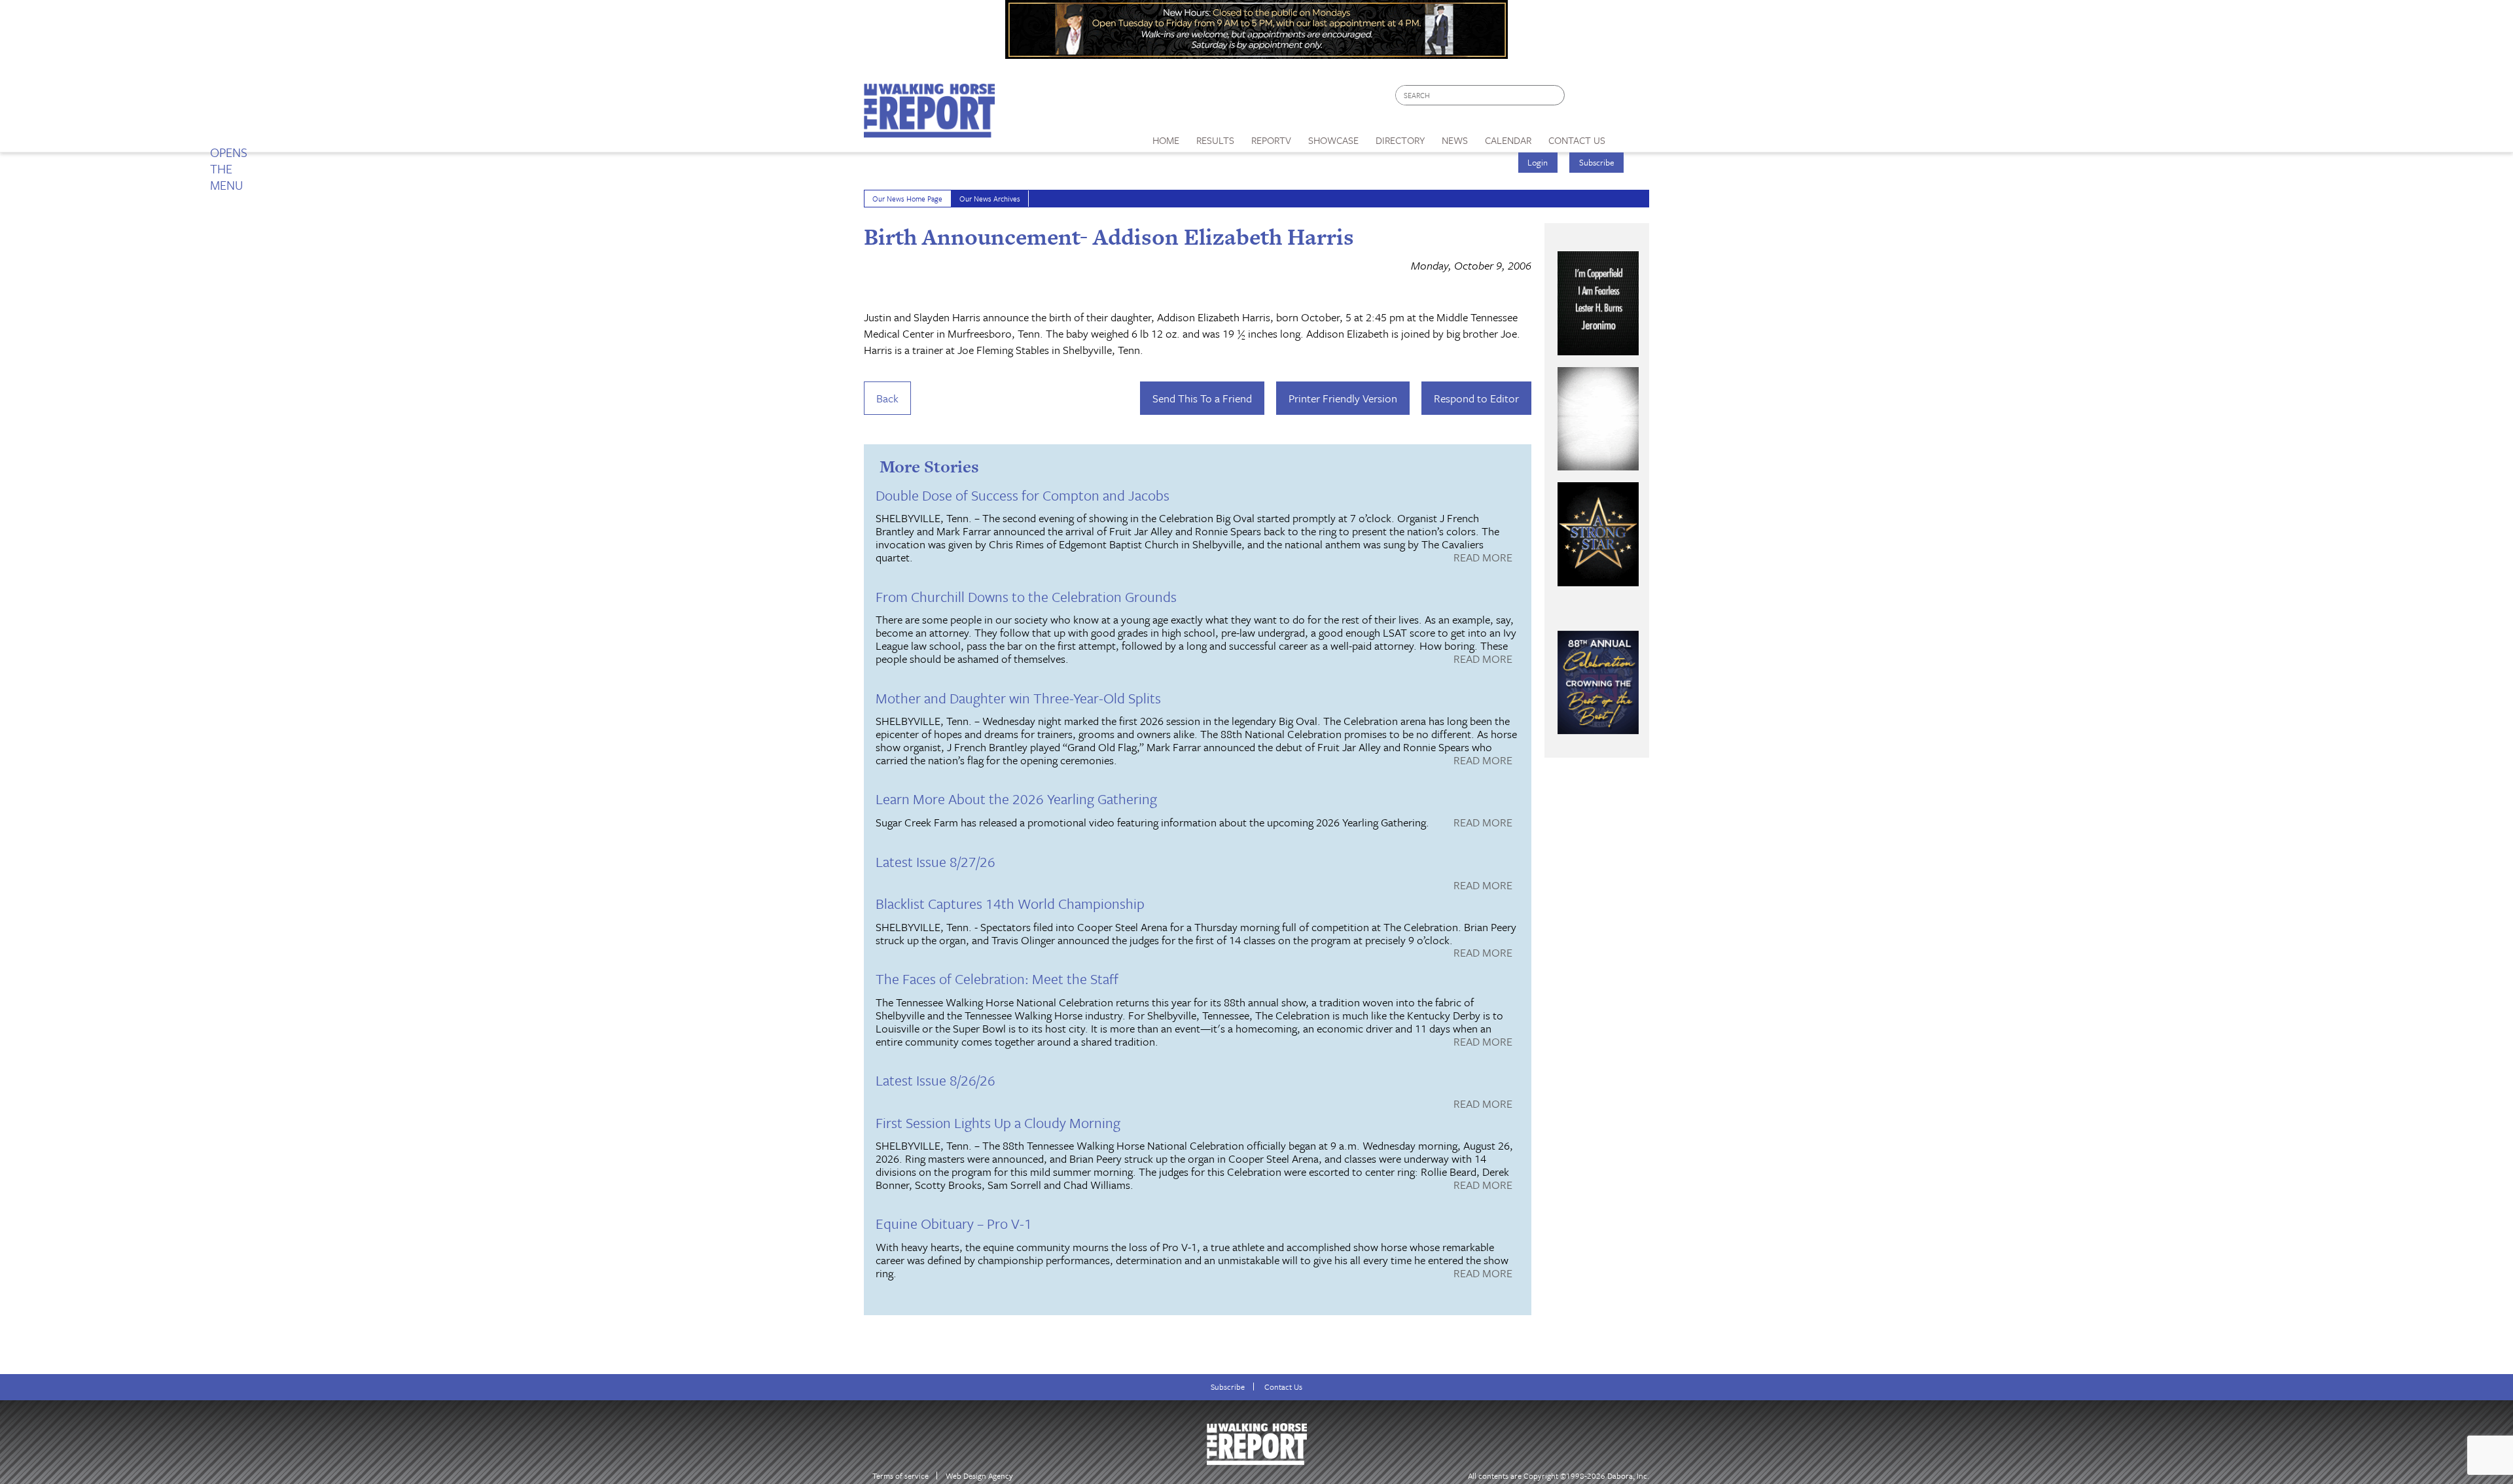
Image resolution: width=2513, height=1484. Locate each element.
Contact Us (1283, 1387)
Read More (1483, 558)
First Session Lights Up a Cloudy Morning (998, 1122)
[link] (1166, 137)
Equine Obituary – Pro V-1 (954, 1223)
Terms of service (900, 1476)
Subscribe (1597, 162)
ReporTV (1271, 140)
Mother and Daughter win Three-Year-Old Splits (1018, 698)
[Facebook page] (1581, 98)
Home (1166, 140)
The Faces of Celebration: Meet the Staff (997, 979)
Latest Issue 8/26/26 (936, 1080)
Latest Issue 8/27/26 (936, 861)
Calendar (1508, 140)
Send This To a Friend (1202, 398)
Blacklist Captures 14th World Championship (1010, 903)
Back (887, 398)
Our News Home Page (907, 199)
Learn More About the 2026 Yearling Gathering (1016, 799)
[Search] (1556, 95)
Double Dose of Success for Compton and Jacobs (1023, 495)
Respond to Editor (1476, 398)
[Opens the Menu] (1632, 136)
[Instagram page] (1631, 98)
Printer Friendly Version (1343, 398)
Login (1538, 162)
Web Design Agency (979, 1476)
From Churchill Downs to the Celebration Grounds (1026, 596)
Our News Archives (990, 199)
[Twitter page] (1606, 98)
